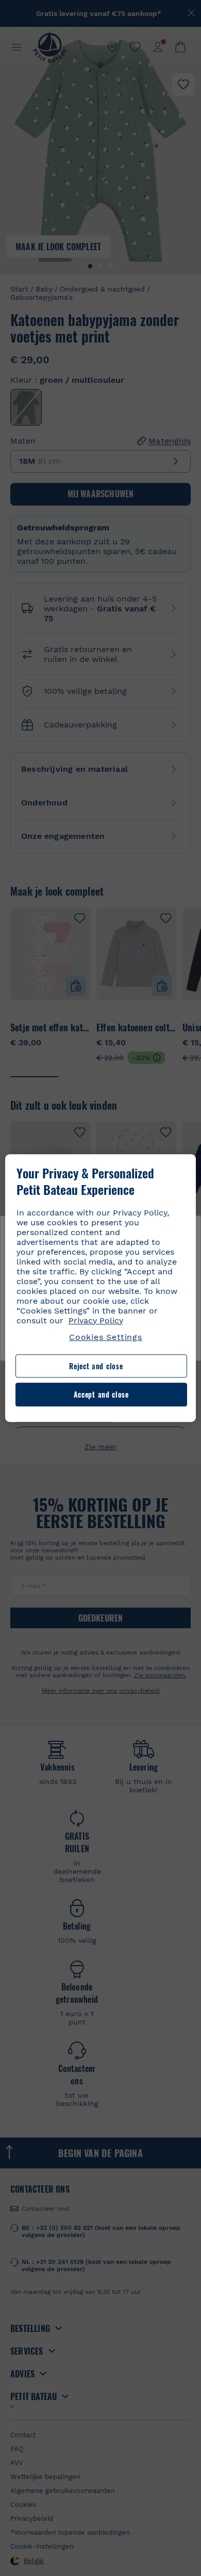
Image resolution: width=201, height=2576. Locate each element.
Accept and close (101, 1395)
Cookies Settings (106, 1337)
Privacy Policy (96, 1321)
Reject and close (96, 1366)
